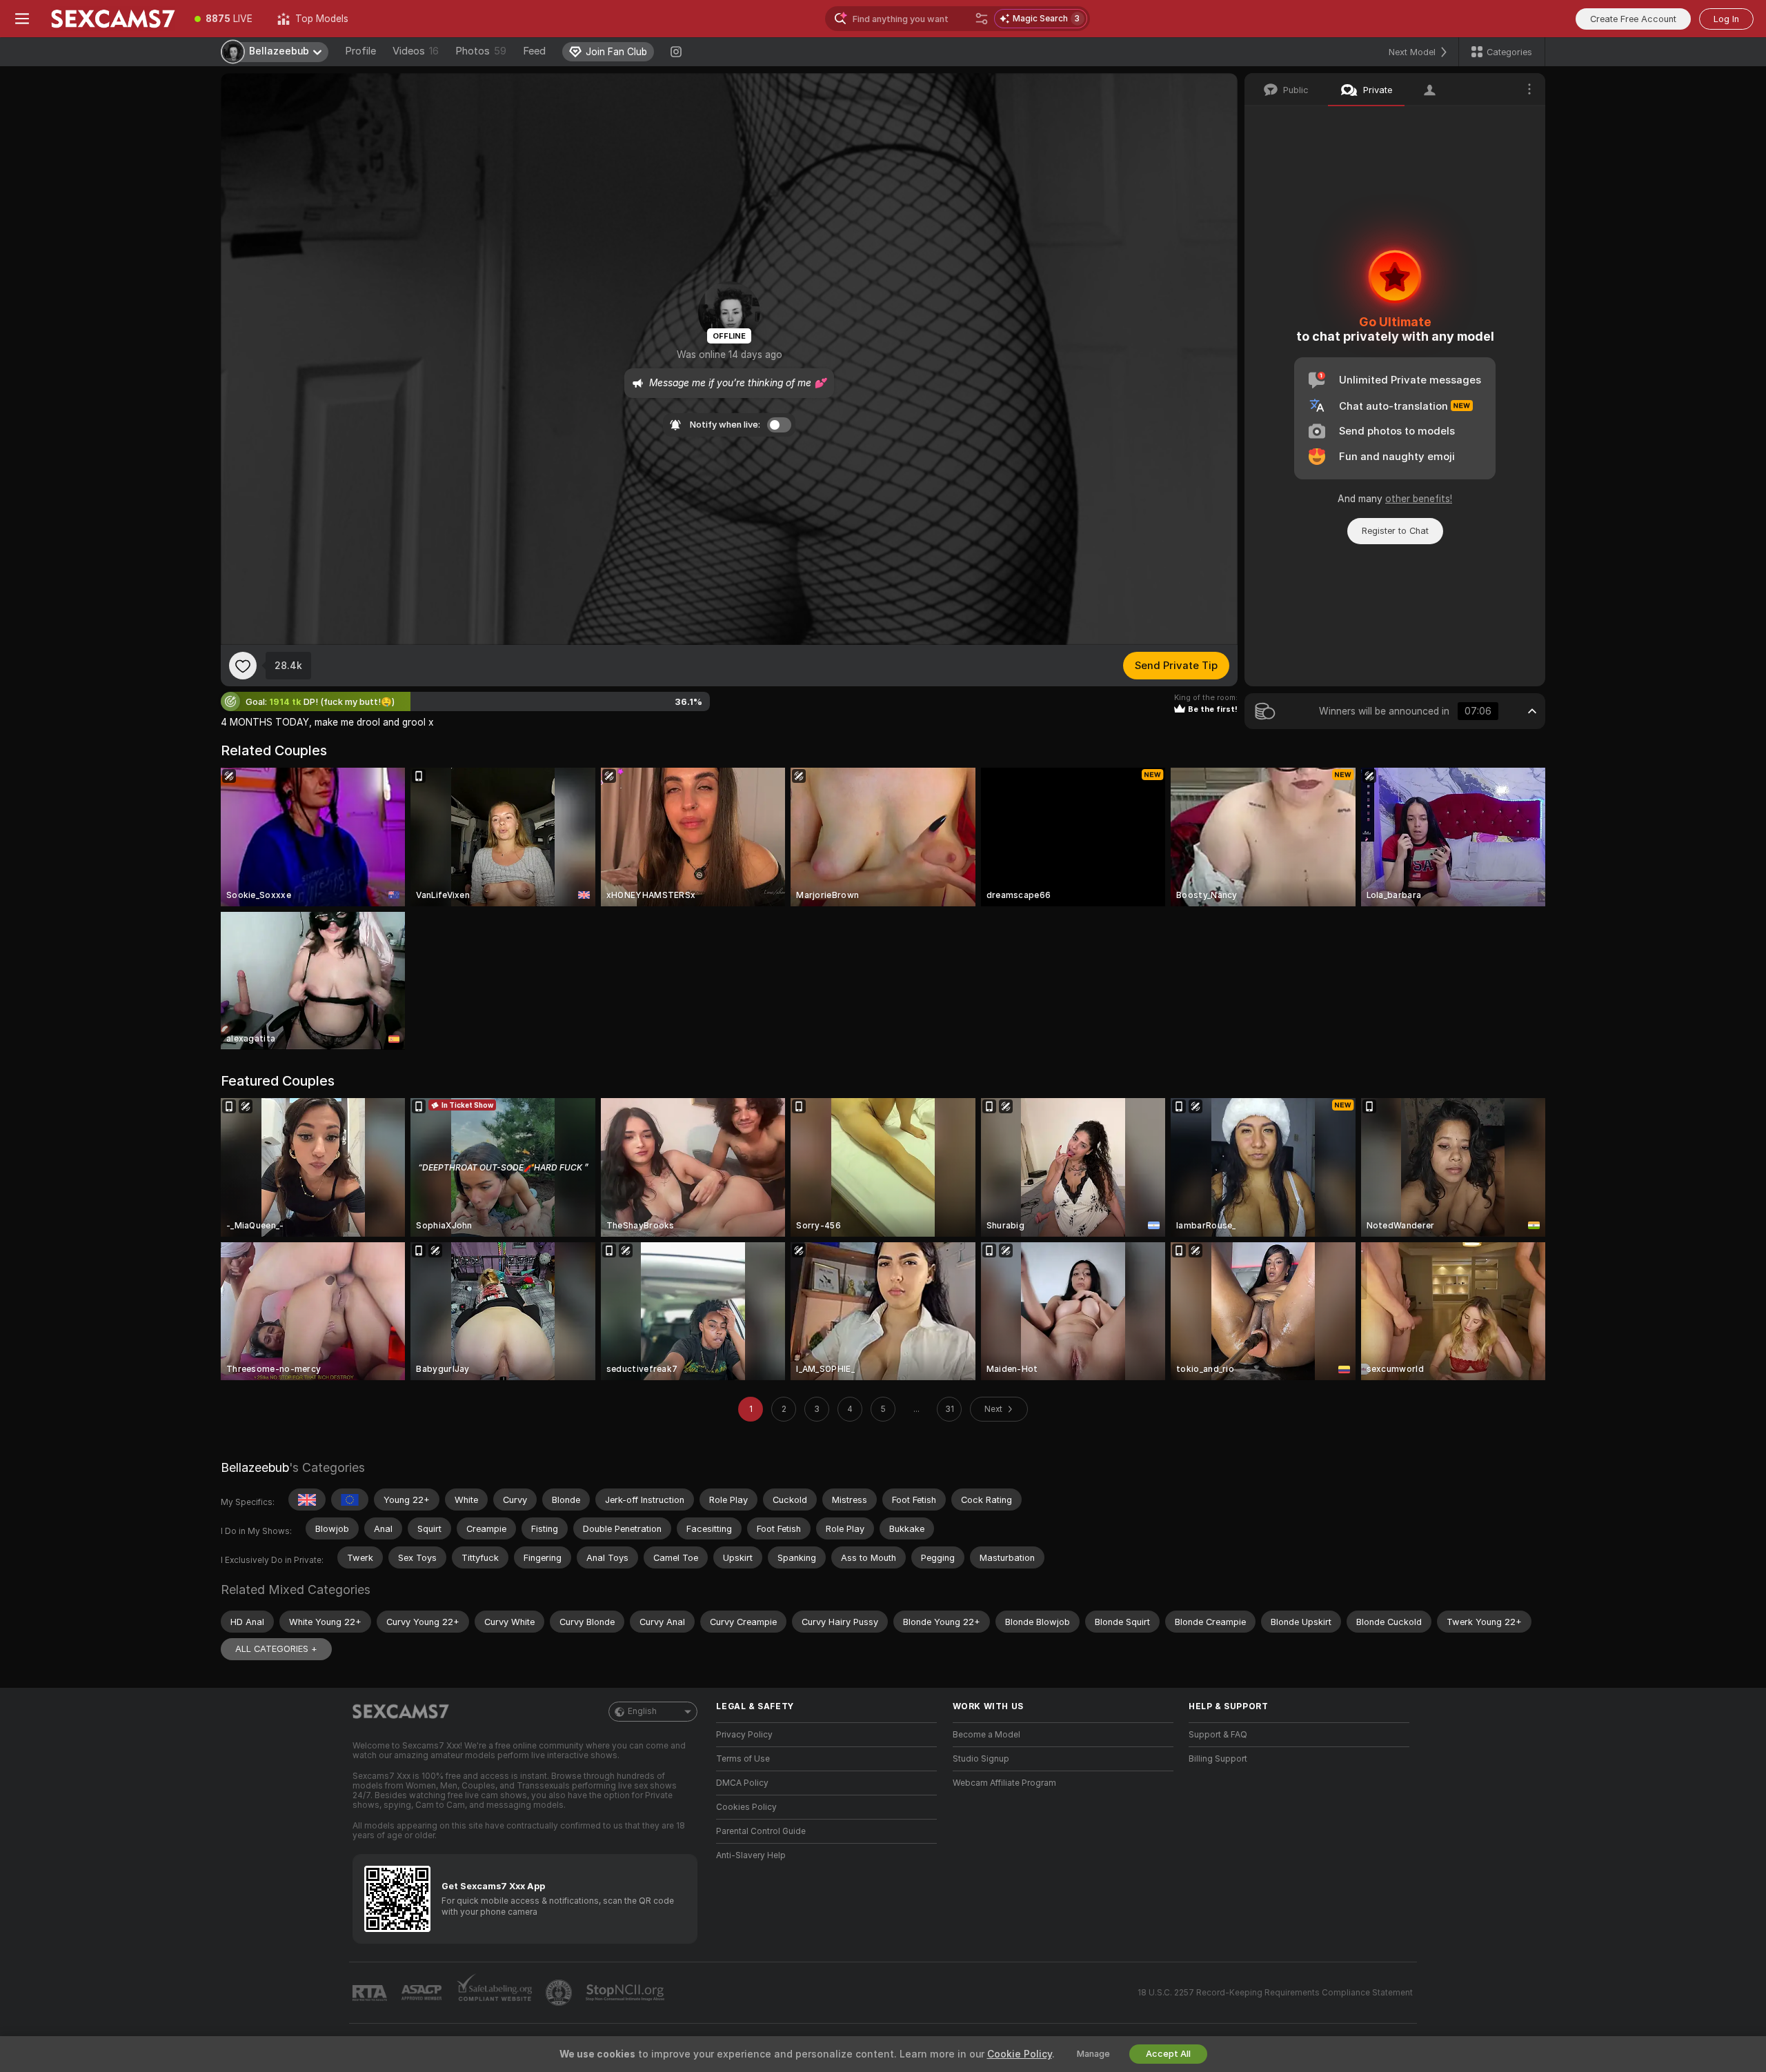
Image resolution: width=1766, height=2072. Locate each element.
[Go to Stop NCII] (626, 1993)
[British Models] (307, 1500)
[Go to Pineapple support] (560, 1993)
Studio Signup (981, 1759)
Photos (481, 51)
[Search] (982, 19)
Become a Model (986, 1735)
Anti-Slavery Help (751, 1855)
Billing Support (1218, 1759)
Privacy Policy (744, 1735)
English (642, 1711)
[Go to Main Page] (113, 19)
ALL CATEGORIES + (276, 1649)
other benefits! (1419, 499)
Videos (416, 51)
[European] (350, 1500)
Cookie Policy (1020, 2054)
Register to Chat (1395, 531)
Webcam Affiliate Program (1004, 1783)
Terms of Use (743, 1759)
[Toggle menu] (22, 19)
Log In (1726, 19)
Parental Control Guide (761, 1831)
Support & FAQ (1218, 1735)
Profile (360, 51)
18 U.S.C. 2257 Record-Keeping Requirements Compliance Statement (1275, 1993)
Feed (534, 51)
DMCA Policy (742, 1783)
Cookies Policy (746, 1807)
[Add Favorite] (243, 666)
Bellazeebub (255, 1467)
